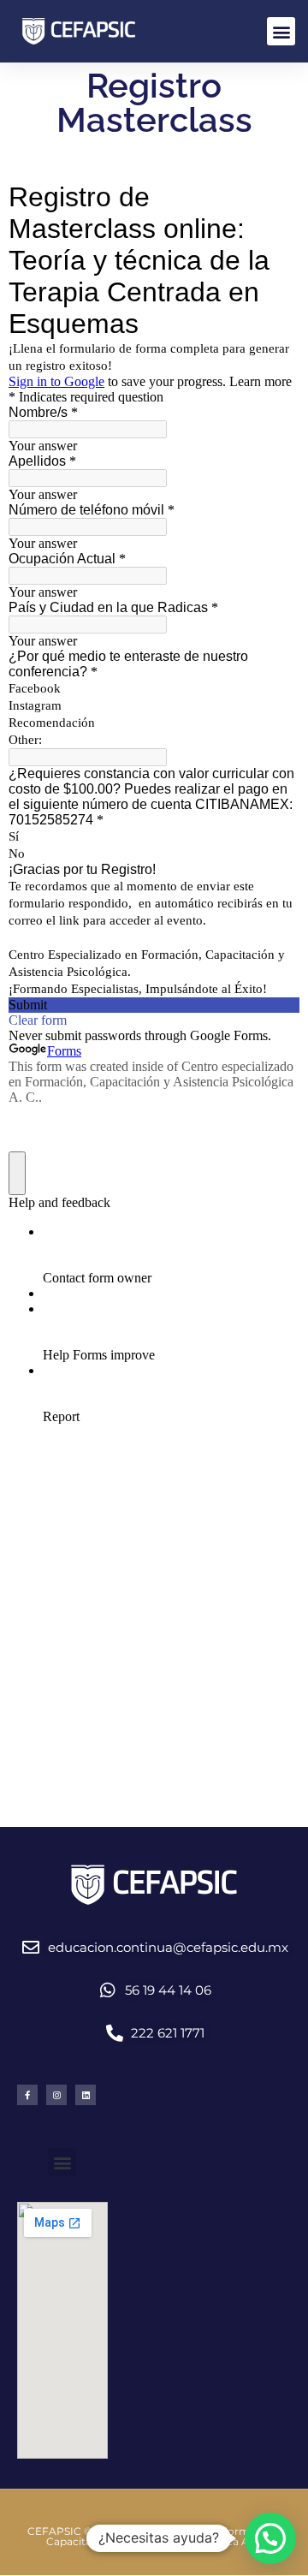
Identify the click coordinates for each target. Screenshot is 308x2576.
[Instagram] (56, 2095)
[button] (281, 31)
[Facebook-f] (27, 2095)
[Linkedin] (86, 2095)
